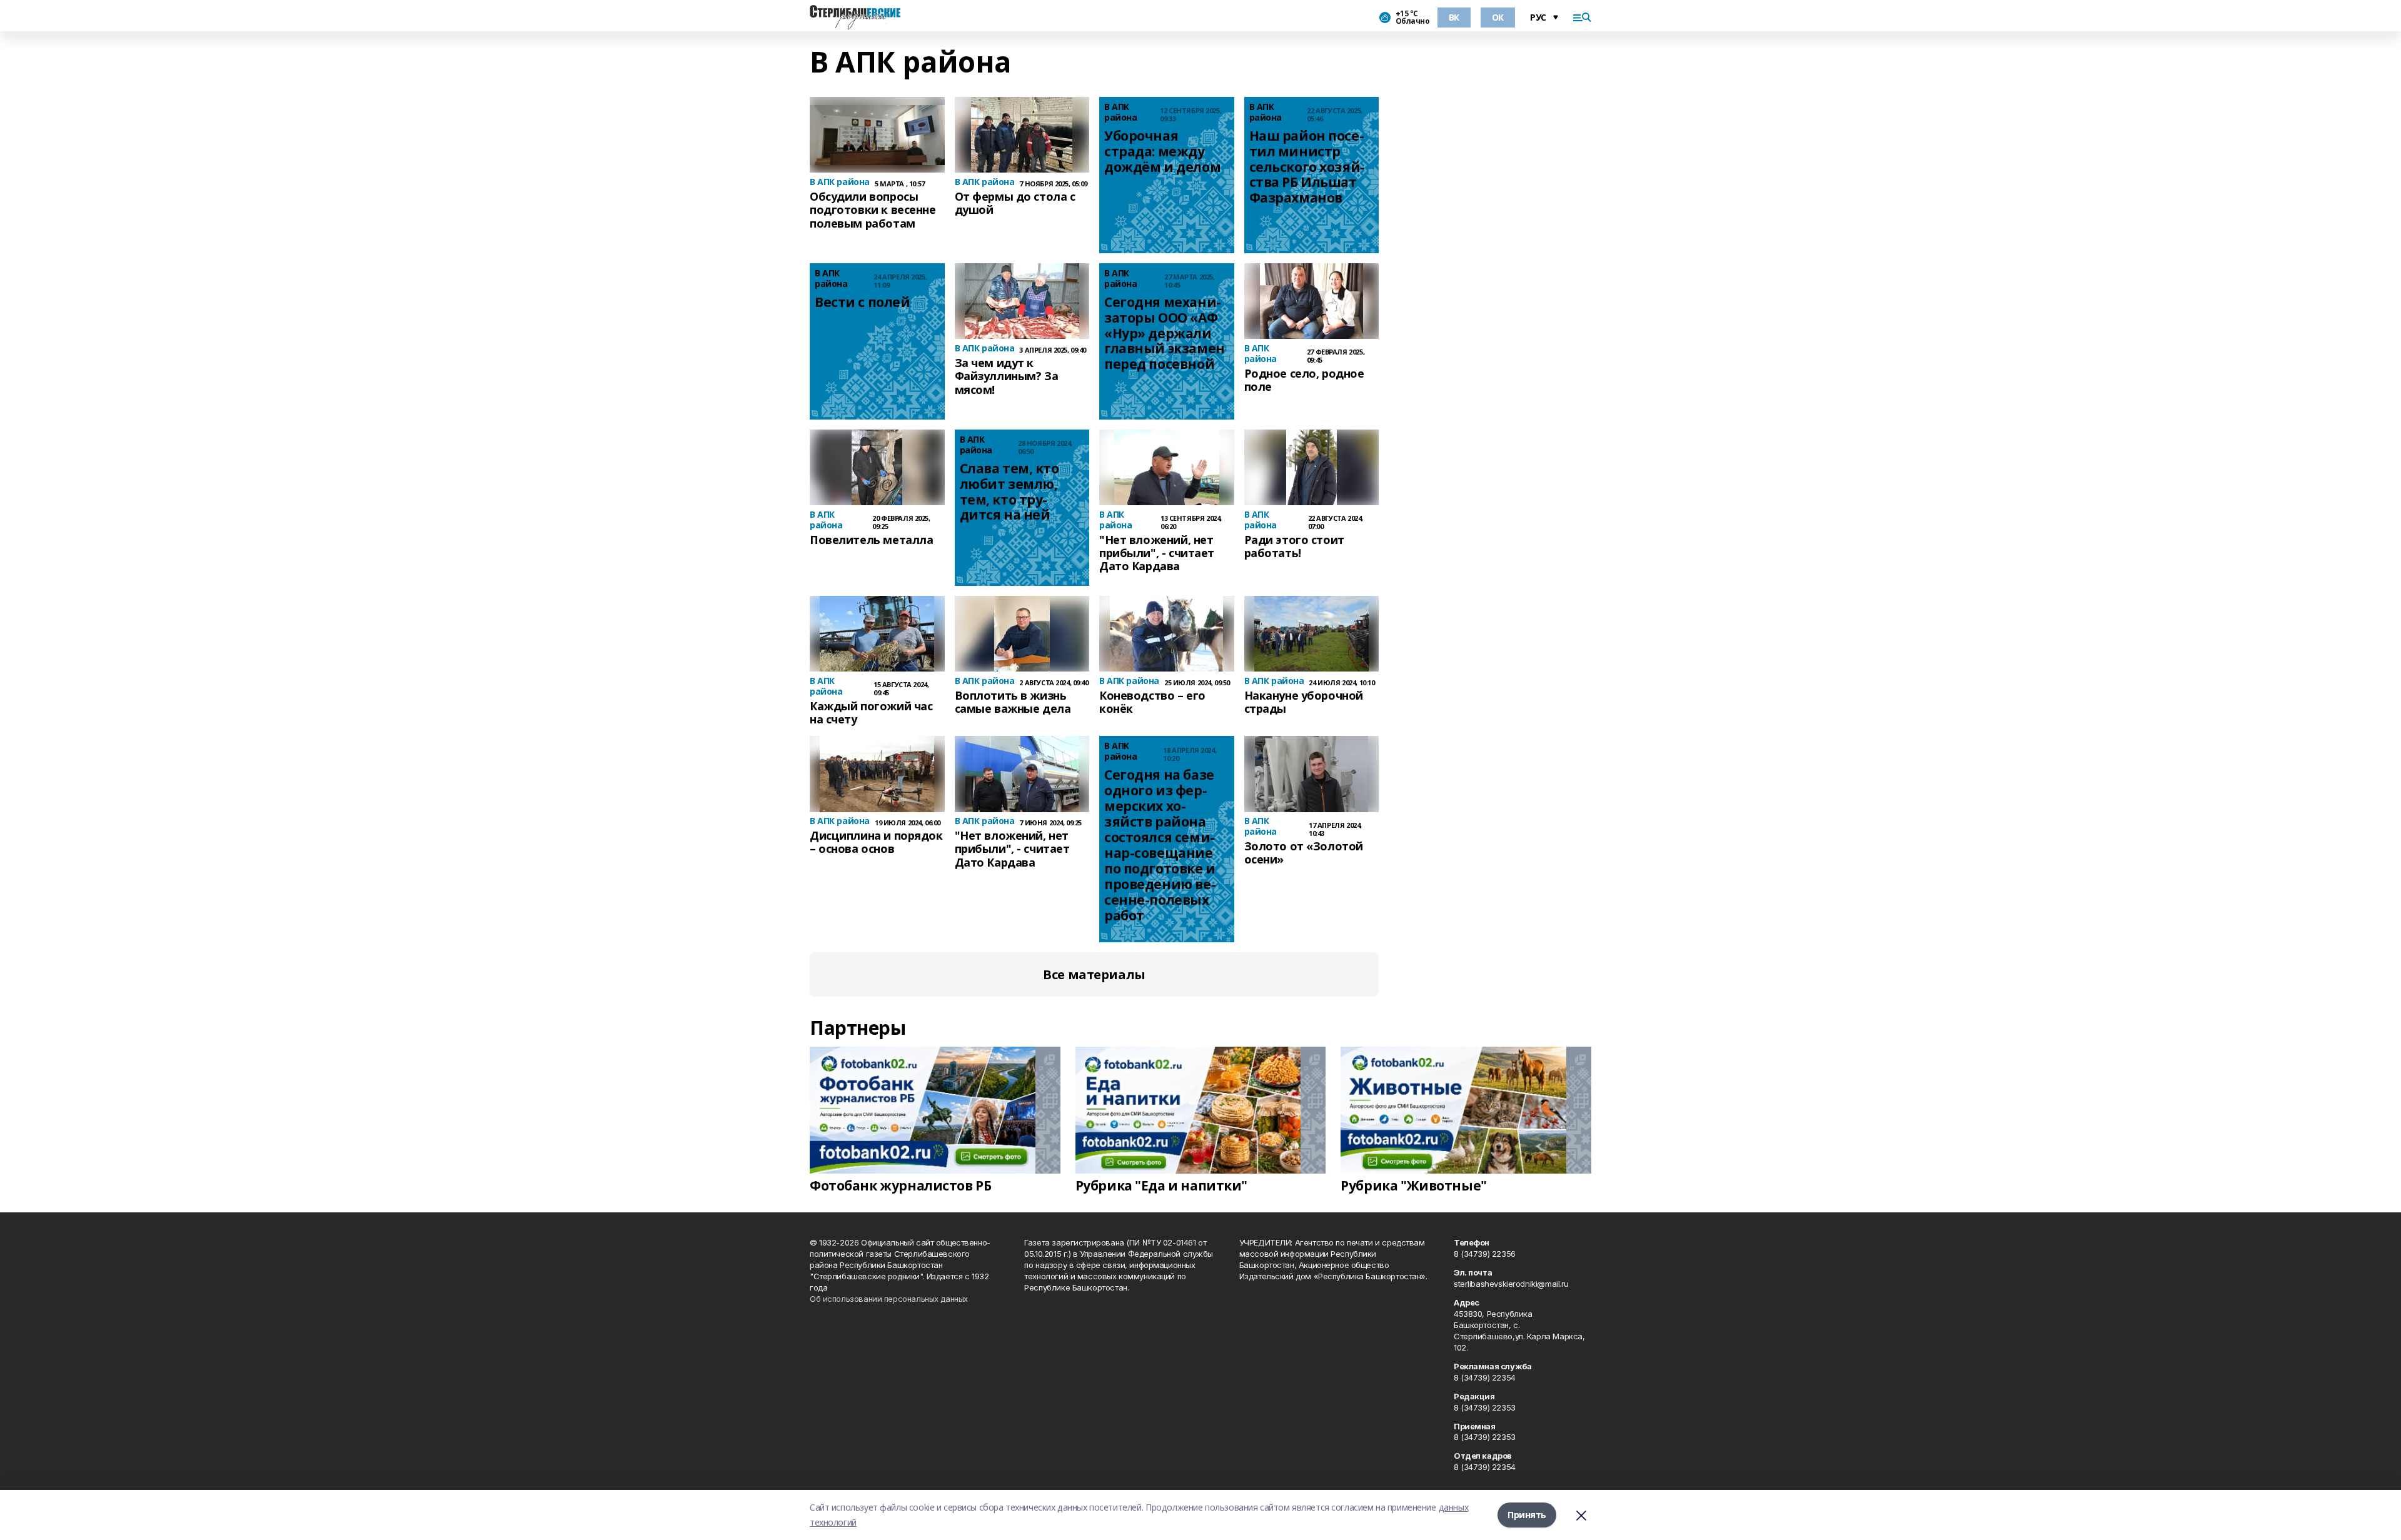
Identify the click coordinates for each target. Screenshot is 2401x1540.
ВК (1454, 17)
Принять (1527, 1515)
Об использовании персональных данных (889, 1299)
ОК (1498, 17)
